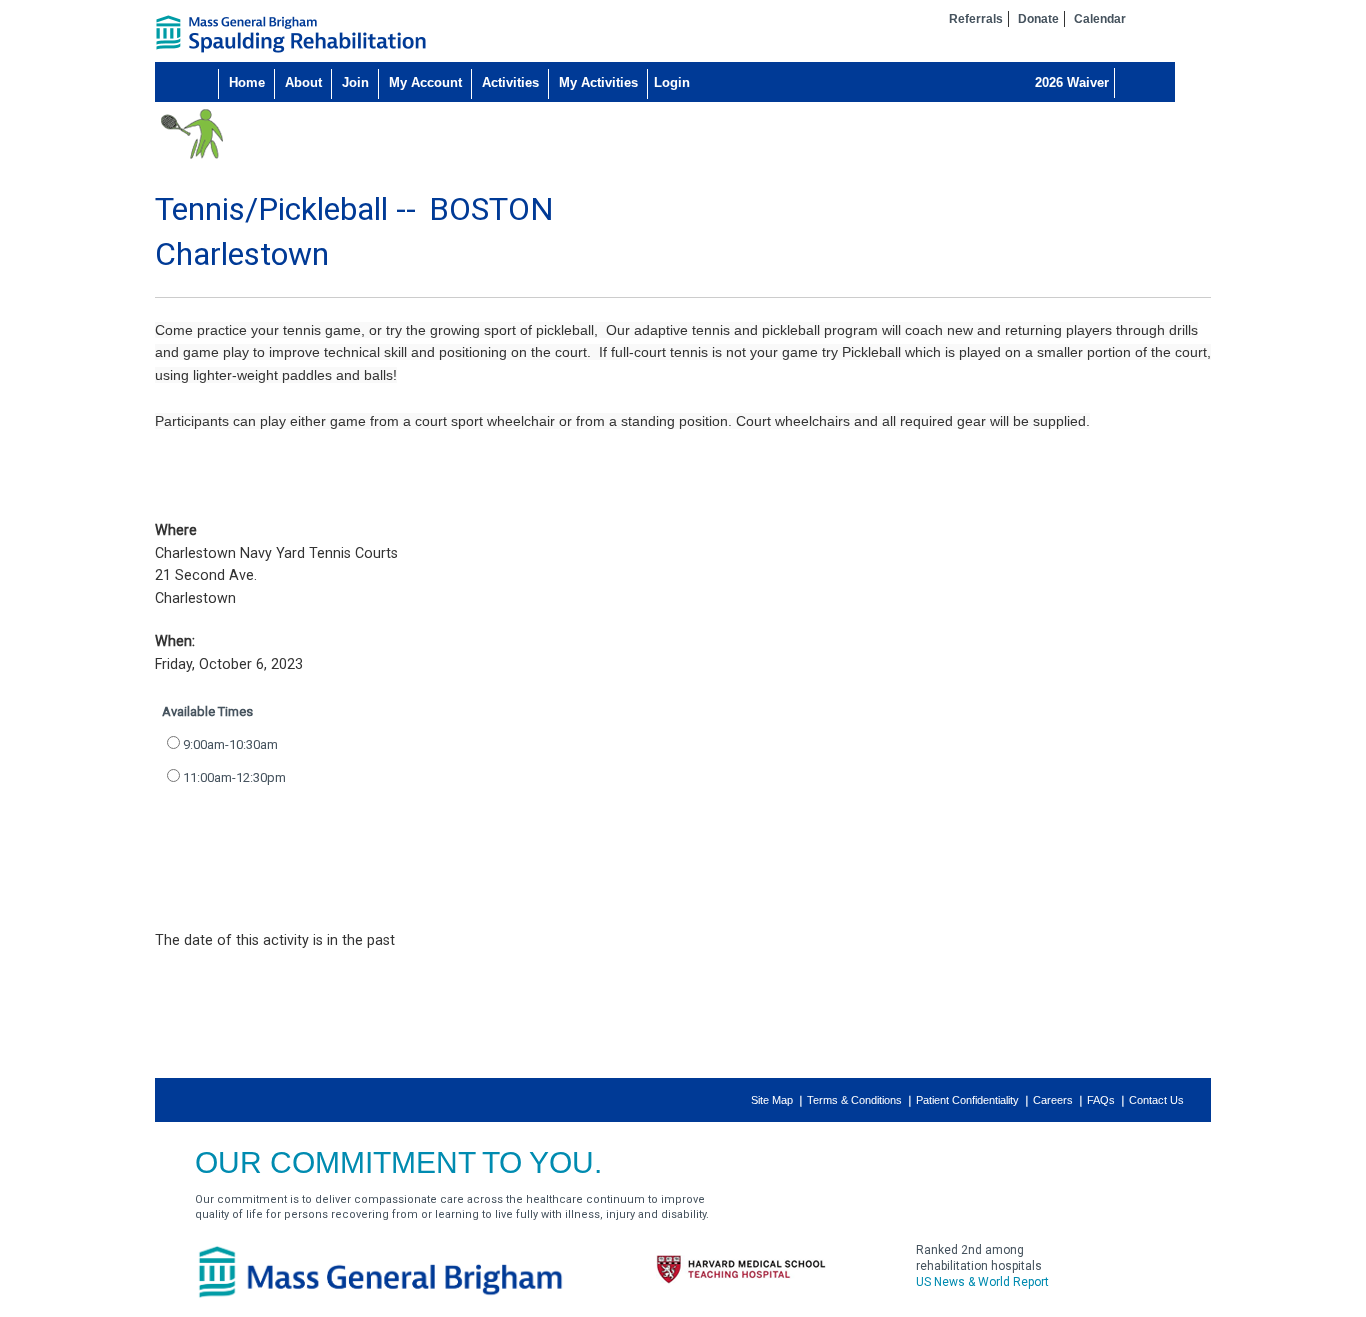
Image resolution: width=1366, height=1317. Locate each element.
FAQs (1101, 1100)
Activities (510, 82)
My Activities (598, 82)
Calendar (1100, 19)
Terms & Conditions (854, 1100)
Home (247, 82)
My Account (425, 82)
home (291, 34)
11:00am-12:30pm (234, 777)
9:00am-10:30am (230, 744)
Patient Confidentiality (967, 1100)
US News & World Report (982, 1282)
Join (355, 82)
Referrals (976, 19)
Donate (1038, 19)
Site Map (772, 1100)
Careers (1053, 1100)
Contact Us (1156, 1100)
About (303, 82)
